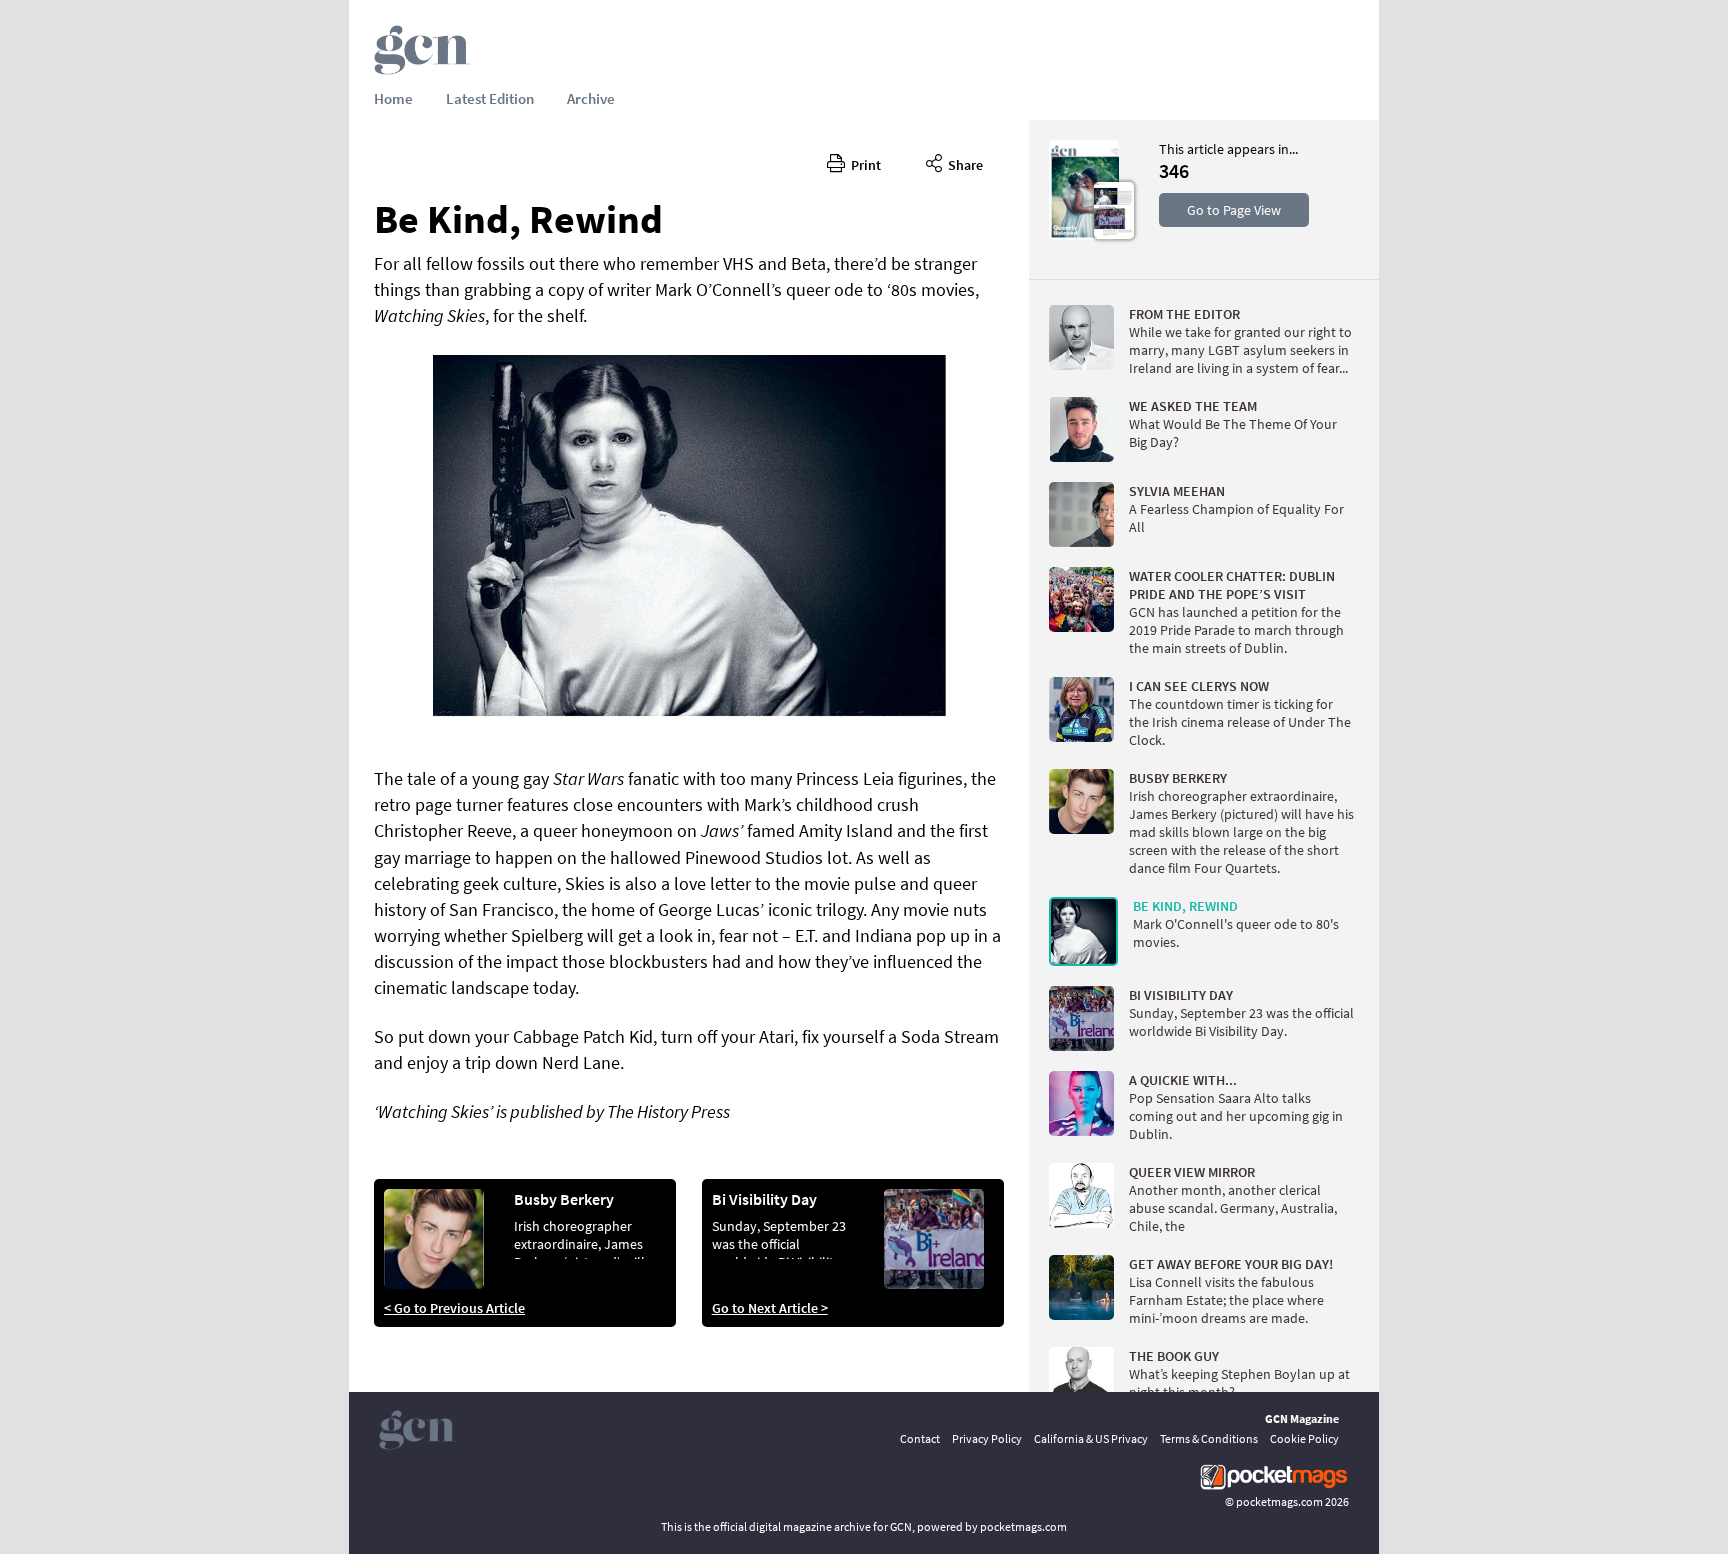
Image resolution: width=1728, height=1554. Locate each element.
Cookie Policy (1304, 1438)
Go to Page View (1234, 210)
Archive (591, 98)
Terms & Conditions (1209, 1438)
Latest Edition (490, 98)
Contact (920, 1438)
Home (393, 98)
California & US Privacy (1091, 1438)
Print (863, 165)
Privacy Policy (987, 1438)
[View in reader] (1084, 235)
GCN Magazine (1302, 1418)
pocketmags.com (1279, 1501)
